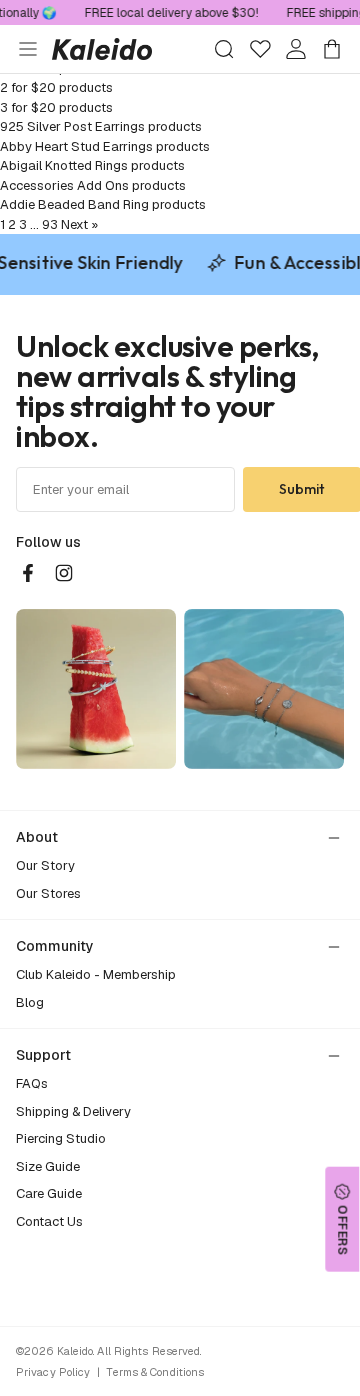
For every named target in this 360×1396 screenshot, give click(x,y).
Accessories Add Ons (64, 185)
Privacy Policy (53, 1372)
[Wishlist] (260, 49)
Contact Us (49, 1221)
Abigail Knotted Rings (64, 165)
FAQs (32, 1083)
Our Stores (48, 893)
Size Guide (48, 1166)
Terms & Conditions (155, 1372)
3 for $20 (28, 107)
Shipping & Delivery (73, 1111)
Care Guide (49, 1193)
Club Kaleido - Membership (96, 974)
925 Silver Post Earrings (72, 126)
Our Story (45, 865)
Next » (79, 224)
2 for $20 (28, 87)
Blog (30, 1002)
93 (50, 224)
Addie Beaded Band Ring (74, 204)
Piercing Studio (61, 1138)
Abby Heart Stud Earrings (76, 146)
